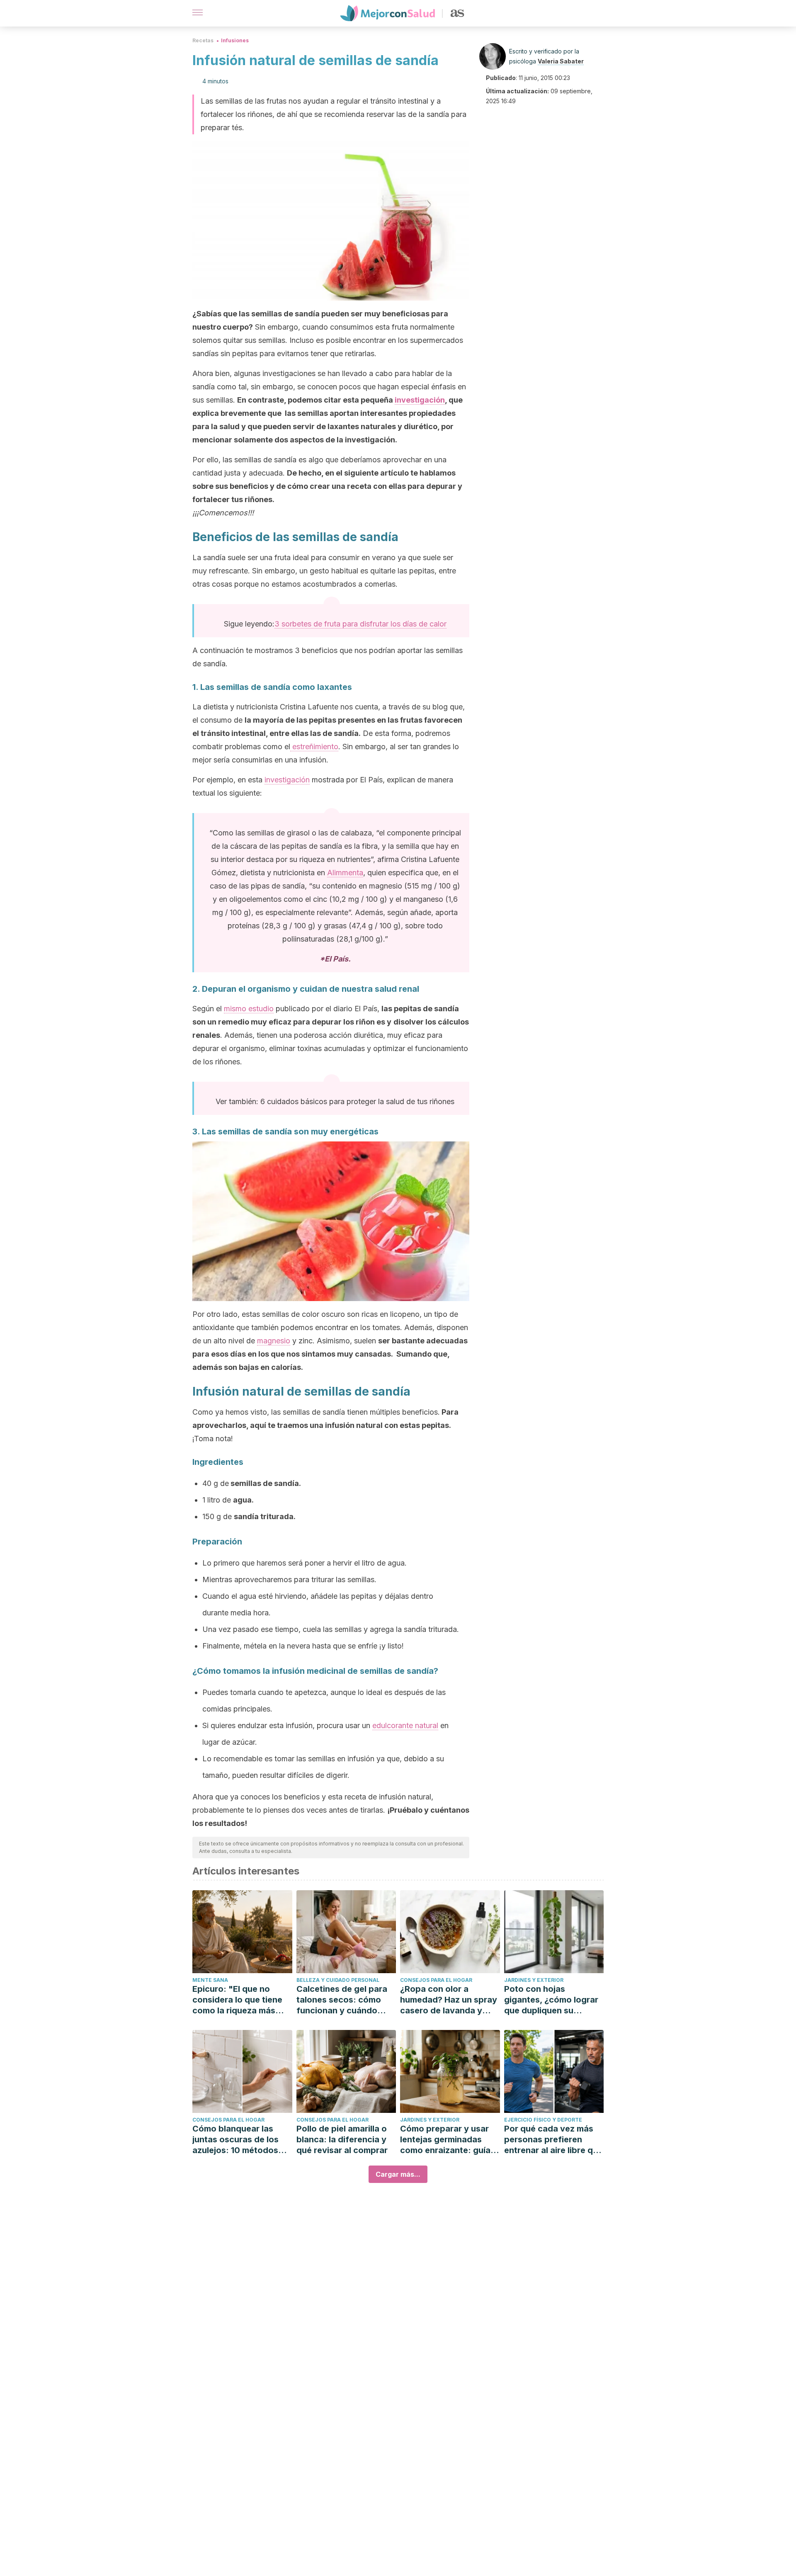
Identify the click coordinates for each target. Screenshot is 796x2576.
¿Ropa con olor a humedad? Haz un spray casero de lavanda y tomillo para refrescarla (449, 2000)
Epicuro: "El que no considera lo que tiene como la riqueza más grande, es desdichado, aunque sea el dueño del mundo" (241, 2000)
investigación (420, 400)
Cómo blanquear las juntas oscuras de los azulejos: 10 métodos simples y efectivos (235, 2140)
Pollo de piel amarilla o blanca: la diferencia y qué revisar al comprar (342, 2139)
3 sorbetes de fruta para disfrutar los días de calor (360, 624)
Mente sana (210, 1980)
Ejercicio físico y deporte (543, 2120)
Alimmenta (345, 873)
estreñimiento (314, 747)
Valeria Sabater (561, 61)
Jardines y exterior (534, 1980)
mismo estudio (249, 1009)
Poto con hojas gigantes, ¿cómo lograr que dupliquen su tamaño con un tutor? (551, 2000)
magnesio (274, 1341)
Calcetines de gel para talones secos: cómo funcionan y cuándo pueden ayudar (342, 2000)
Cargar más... (398, 2174)
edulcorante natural (405, 1725)
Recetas (203, 40)
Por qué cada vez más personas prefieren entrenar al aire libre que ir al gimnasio (553, 2140)
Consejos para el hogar (436, 1980)
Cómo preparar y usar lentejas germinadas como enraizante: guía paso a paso (445, 2140)
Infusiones (235, 40)
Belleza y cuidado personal (338, 1980)
